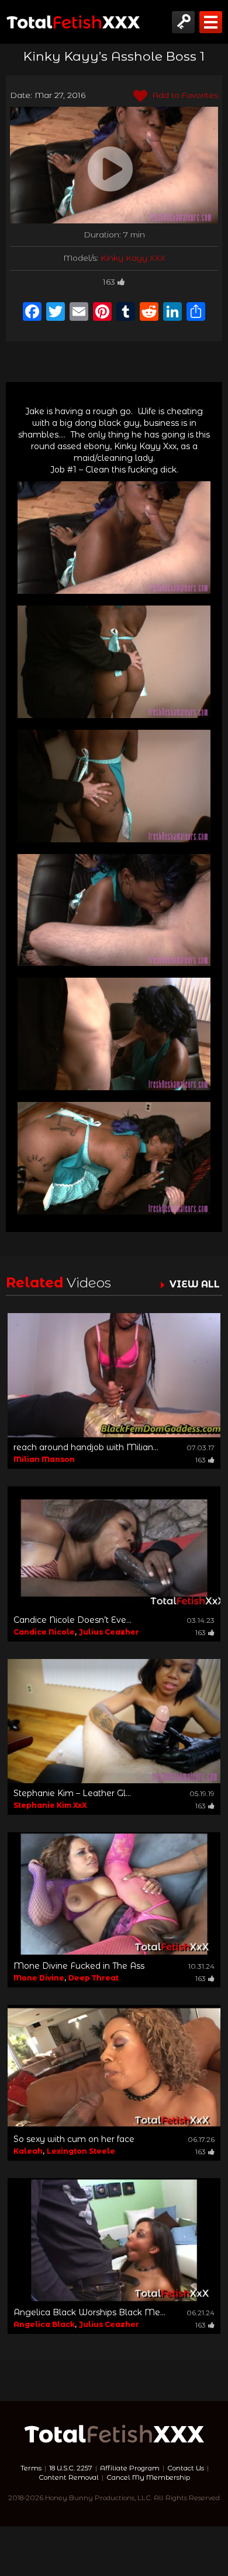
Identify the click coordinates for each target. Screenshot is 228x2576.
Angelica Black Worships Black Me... (89, 2312)
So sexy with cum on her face (74, 2139)
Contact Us (186, 2468)
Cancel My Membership (148, 2477)
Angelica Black (44, 2324)
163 (109, 282)
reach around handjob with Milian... (86, 1447)
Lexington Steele (81, 2151)
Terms (31, 2468)
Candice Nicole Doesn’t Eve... (72, 1620)
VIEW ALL (195, 1284)
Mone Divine (39, 1978)
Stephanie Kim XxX (50, 1805)
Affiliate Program (130, 2468)
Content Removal (69, 2477)
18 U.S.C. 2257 (71, 2468)
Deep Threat (94, 1978)
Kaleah (28, 2151)
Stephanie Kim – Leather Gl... (72, 1793)
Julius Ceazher (109, 1632)
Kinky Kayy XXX (133, 258)
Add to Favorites (184, 95)
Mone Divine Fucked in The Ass (79, 1966)
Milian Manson (44, 1459)
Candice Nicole (44, 1632)
